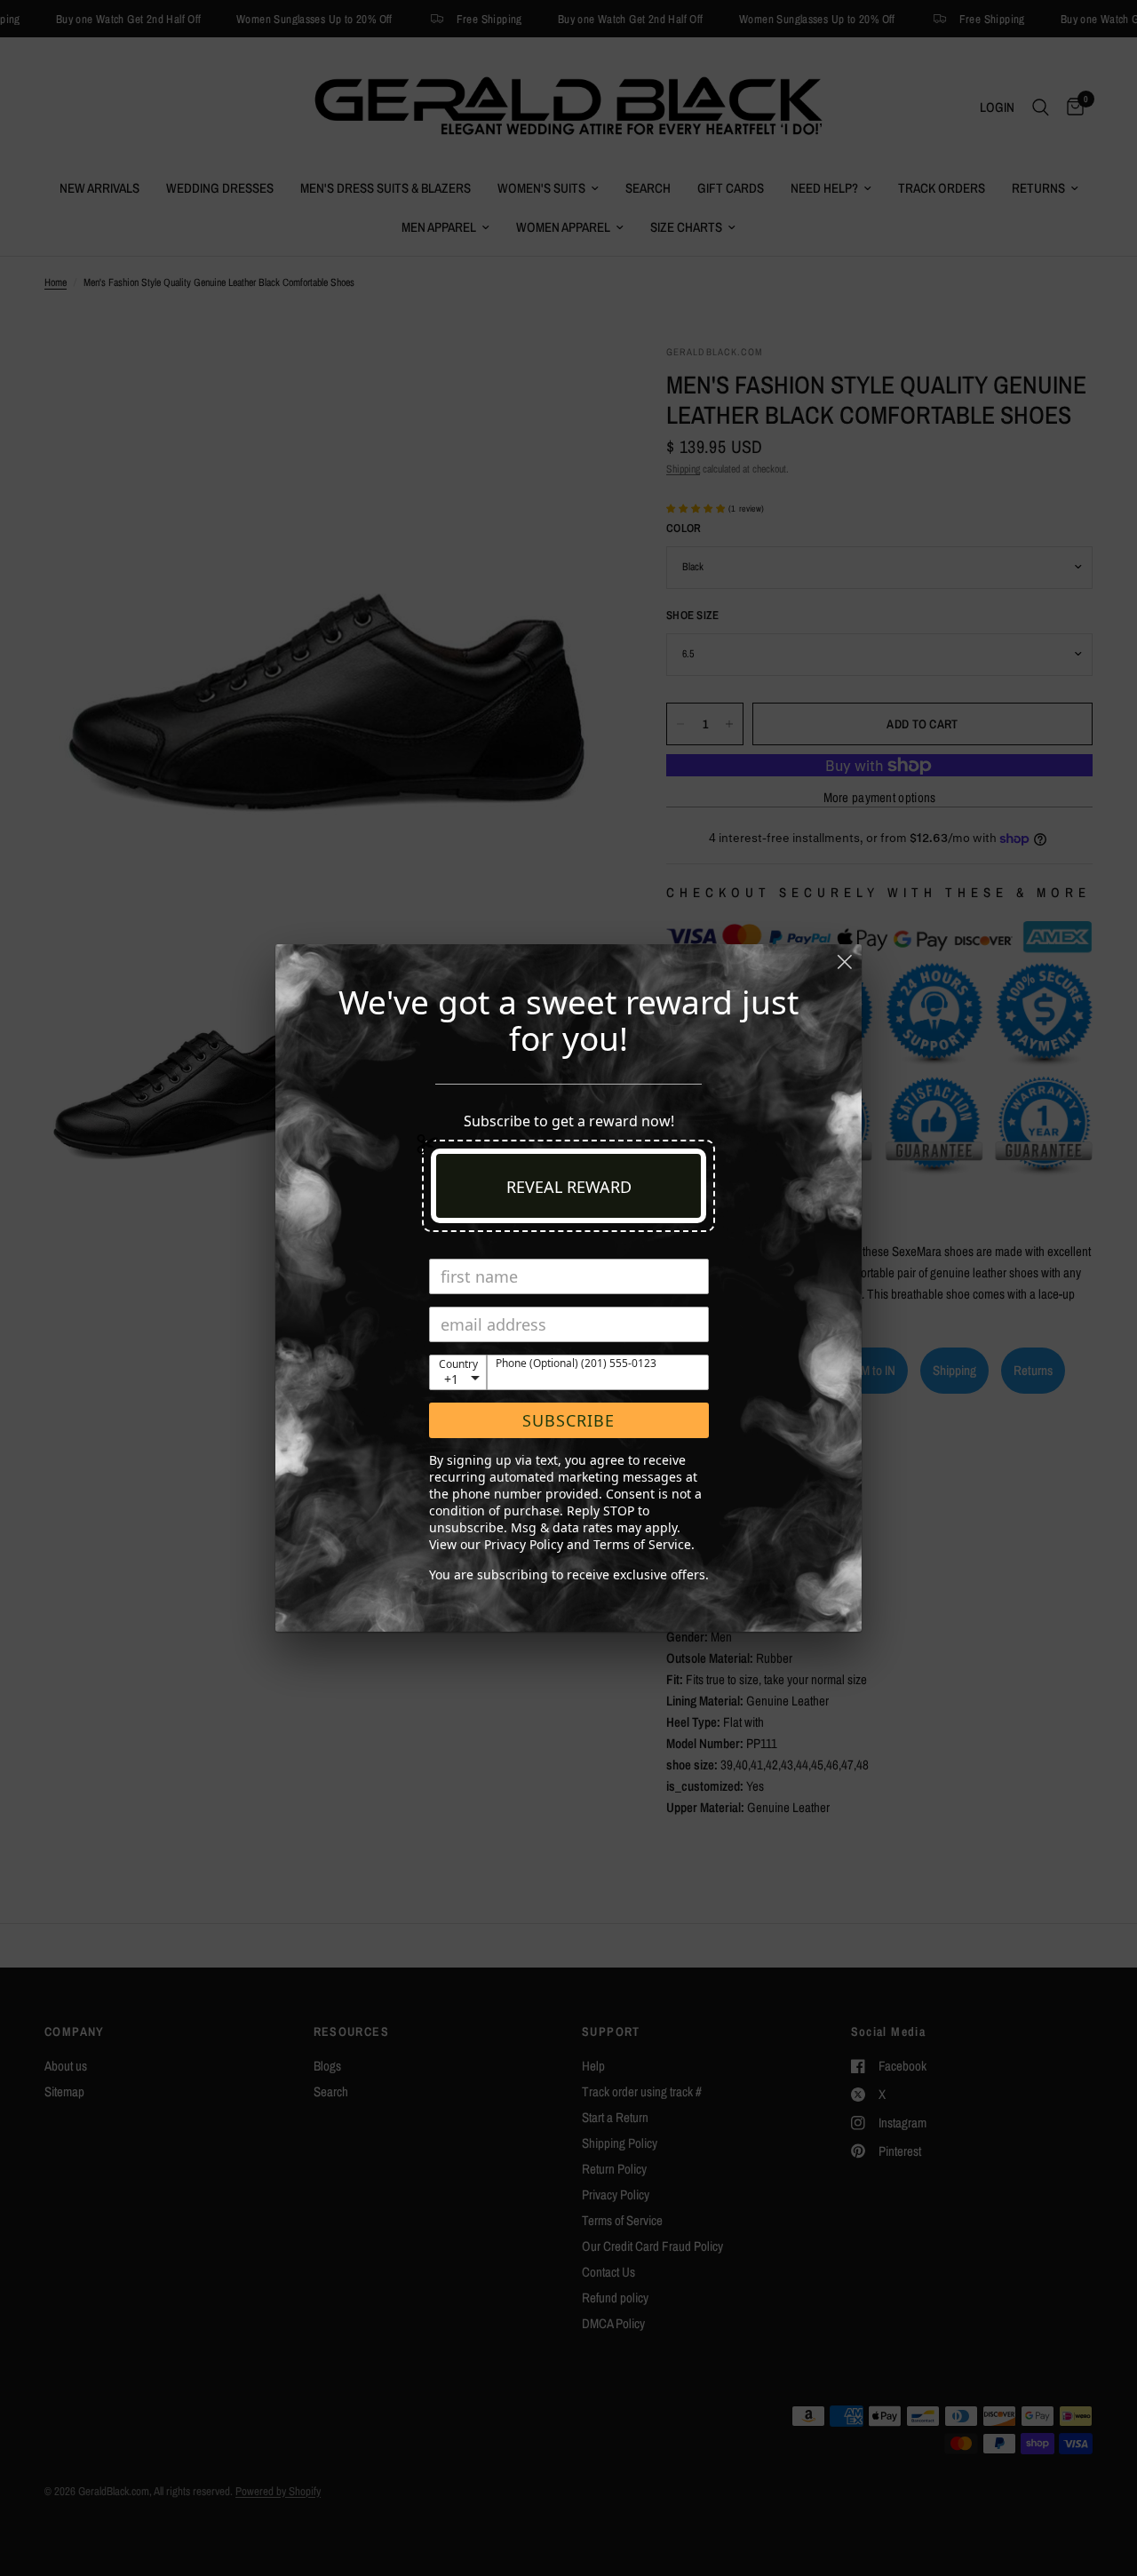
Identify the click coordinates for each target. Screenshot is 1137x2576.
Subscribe (568, 1420)
